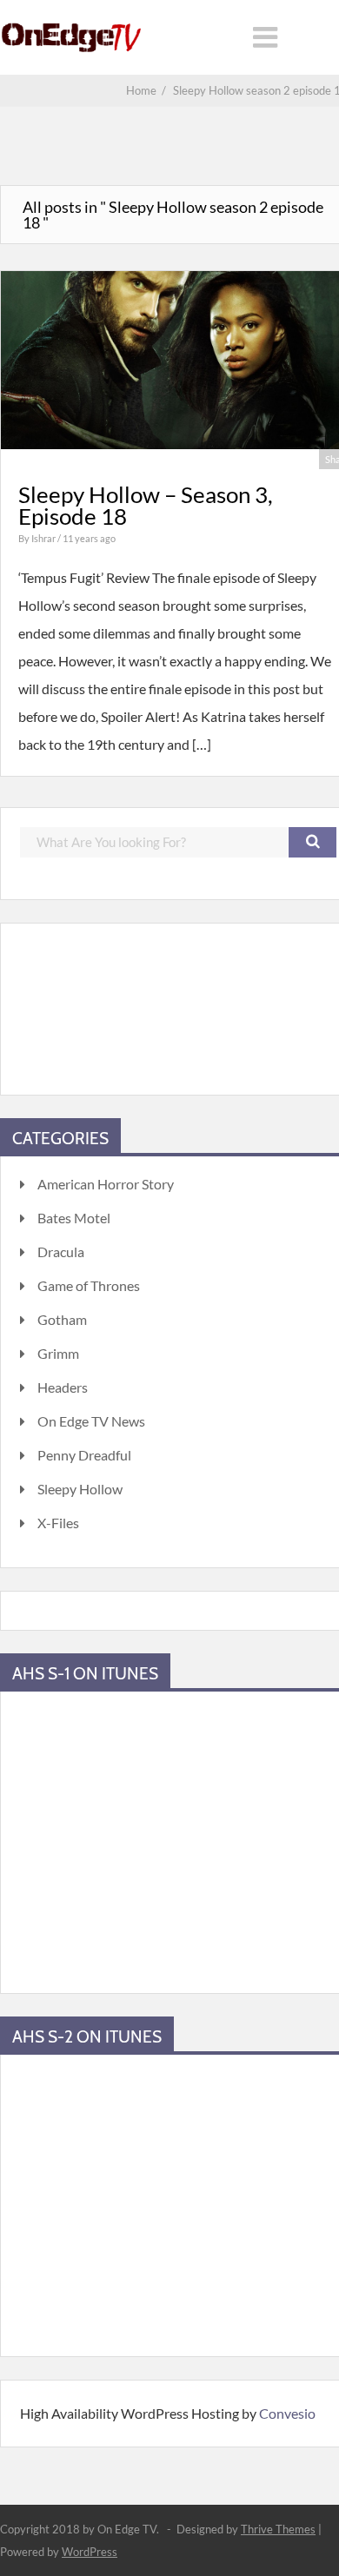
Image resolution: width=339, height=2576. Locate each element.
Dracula (61, 1252)
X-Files (58, 1523)
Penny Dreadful (84, 1455)
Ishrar (44, 538)
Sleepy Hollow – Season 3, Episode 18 (146, 506)
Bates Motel (74, 1218)
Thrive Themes (278, 2529)
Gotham (62, 1319)
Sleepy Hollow (80, 1489)
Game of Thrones (89, 1285)
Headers (63, 1387)
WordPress (90, 2552)
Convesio (287, 2413)
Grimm (58, 1353)
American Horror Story (106, 1184)
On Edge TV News (91, 1421)
